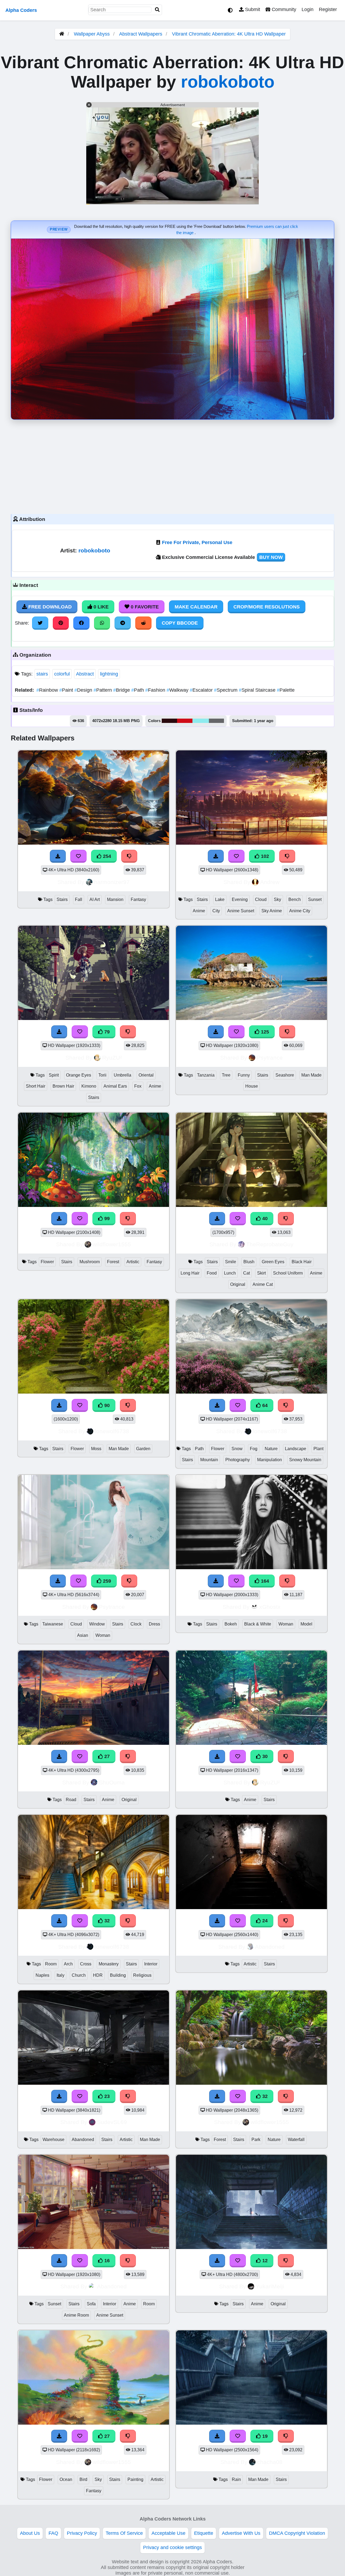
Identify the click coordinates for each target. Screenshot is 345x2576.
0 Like (100, 607)
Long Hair (190, 1273)
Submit (252, 9)
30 (264, 1756)
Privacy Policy (82, 2533)
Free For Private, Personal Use (197, 542)
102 (264, 856)
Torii (102, 1075)
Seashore (285, 1075)
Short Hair (36, 1086)
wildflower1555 (112, 1244)
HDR (98, 1975)
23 (106, 2096)
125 (264, 1032)
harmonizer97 (112, 882)
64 (264, 1405)
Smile (231, 1262)
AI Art (95, 899)
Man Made (311, 1075)
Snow (237, 1449)
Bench (295, 899)
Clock (136, 1624)
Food (212, 1273)
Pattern (103, 690)
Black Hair (302, 1262)
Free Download (49, 607)
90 (106, 1405)
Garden (143, 1449)
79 (106, 1032)
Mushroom (90, 1262)
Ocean (66, 2479)
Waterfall (296, 2140)
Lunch (230, 1273)
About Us (30, 2533)
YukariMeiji (270, 2286)
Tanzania (206, 1075)
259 (106, 1581)
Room (51, 1964)
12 (264, 2261)
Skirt (261, 1273)
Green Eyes (273, 1262)
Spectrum (226, 690)
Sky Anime (272, 911)
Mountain (209, 1460)
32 (106, 1921)
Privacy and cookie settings (172, 2547)
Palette (286, 690)
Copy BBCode (180, 623)
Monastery (109, 1964)
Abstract (85, 674)
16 (106, 2261)
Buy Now (271, 557)
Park (256, 2140)
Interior (151, 1964)
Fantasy (138, 899)
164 (264, 1581)
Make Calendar (196, 607)
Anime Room (76, 2315)
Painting (135, 2479)
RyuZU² (112, 1058)
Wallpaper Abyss (92, 34)
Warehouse (54, 2140)
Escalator (202, 690)
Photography (238, 1460)
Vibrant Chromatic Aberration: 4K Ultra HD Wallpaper (229, 34)
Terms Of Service (124, 2533)
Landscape (296, 1449)
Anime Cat (263, 1284)
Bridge (122, 690)
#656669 (216, 721)
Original (238, 1284)
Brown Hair (63, 1086)
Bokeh (231, 1624)
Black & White (258, 1624)
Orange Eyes (79, 1075)
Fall (79, 899)
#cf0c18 (185, 721)
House (252, 1086)
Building (118, 1975)
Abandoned (270, 1947)
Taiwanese (53, 1624)
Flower (47, 1262)
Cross (86, 1964)
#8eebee (201, 721)
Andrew (270, 882)
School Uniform (288, 1273)
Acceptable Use (168, 2533)
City (216, 911)
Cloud (261, 899)
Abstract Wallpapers (141, 34)
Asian (83, 1635)
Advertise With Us (241, 2533)
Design (84, 690)
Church (79, 1975)
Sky (277, 899)
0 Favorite (144, 607)
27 (106, 1756)
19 (264, 2436)
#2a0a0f (169, 721)
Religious (142, 1975)
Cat (246, 1273)
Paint (67, 690)
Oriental (146, 1075)
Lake (220, 899)
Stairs (62, 899)
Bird (83, 2479)
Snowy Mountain (305, 1460)
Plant (318, 1449)
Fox (138, 1086)
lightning (109, 674)
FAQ (53, 2533)
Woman (103, 1635)
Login (308, 9)
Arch (68, 1964)
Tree (226, 1075)
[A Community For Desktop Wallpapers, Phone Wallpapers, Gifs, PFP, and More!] (62, 34)
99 (106, 1219)
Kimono (89, 1086)
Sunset (315, 899)
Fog (254, 1449)
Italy (61, 1975)
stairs (42, 674)
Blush (249, 1262)
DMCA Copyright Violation (297, 2533)
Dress (154, 1624)
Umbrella (123, 1075)
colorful (62, 674)
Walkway (178, 690)
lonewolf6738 (112, 1431)
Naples (42, 1975)
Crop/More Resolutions (267, 607)
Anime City (300, 911)
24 (264, 1921)
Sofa (91, 2304)
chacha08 (270, 2462)
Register (328, 9)
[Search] (157, 10)
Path (138, 690)
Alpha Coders (21, 10)
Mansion (115, 899)
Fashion (156, 690)
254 (106, 856)
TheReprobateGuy (270, 1244)
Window (97, 1624)
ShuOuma (112, 1782)
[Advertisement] (172, 465)
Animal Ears (115, 1086)
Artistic (133, 1262)
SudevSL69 (112, 2122)
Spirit (54, 1075)
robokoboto (228, 82)
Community (283, 9)
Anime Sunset (241, 911)
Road (71, 1800)
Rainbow (48, 690)
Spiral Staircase (258, 690)
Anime (199, 911)
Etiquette (204, 2533)
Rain (236, 2479)
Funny (244, 1075)
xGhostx (270, 1607)
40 (264, 1219)
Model (306, 1624)
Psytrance (270, 1058)
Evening (240, 899)
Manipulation (270, 1460)
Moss (96, 1449)
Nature (271, 1449)
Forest (113, 1262)
